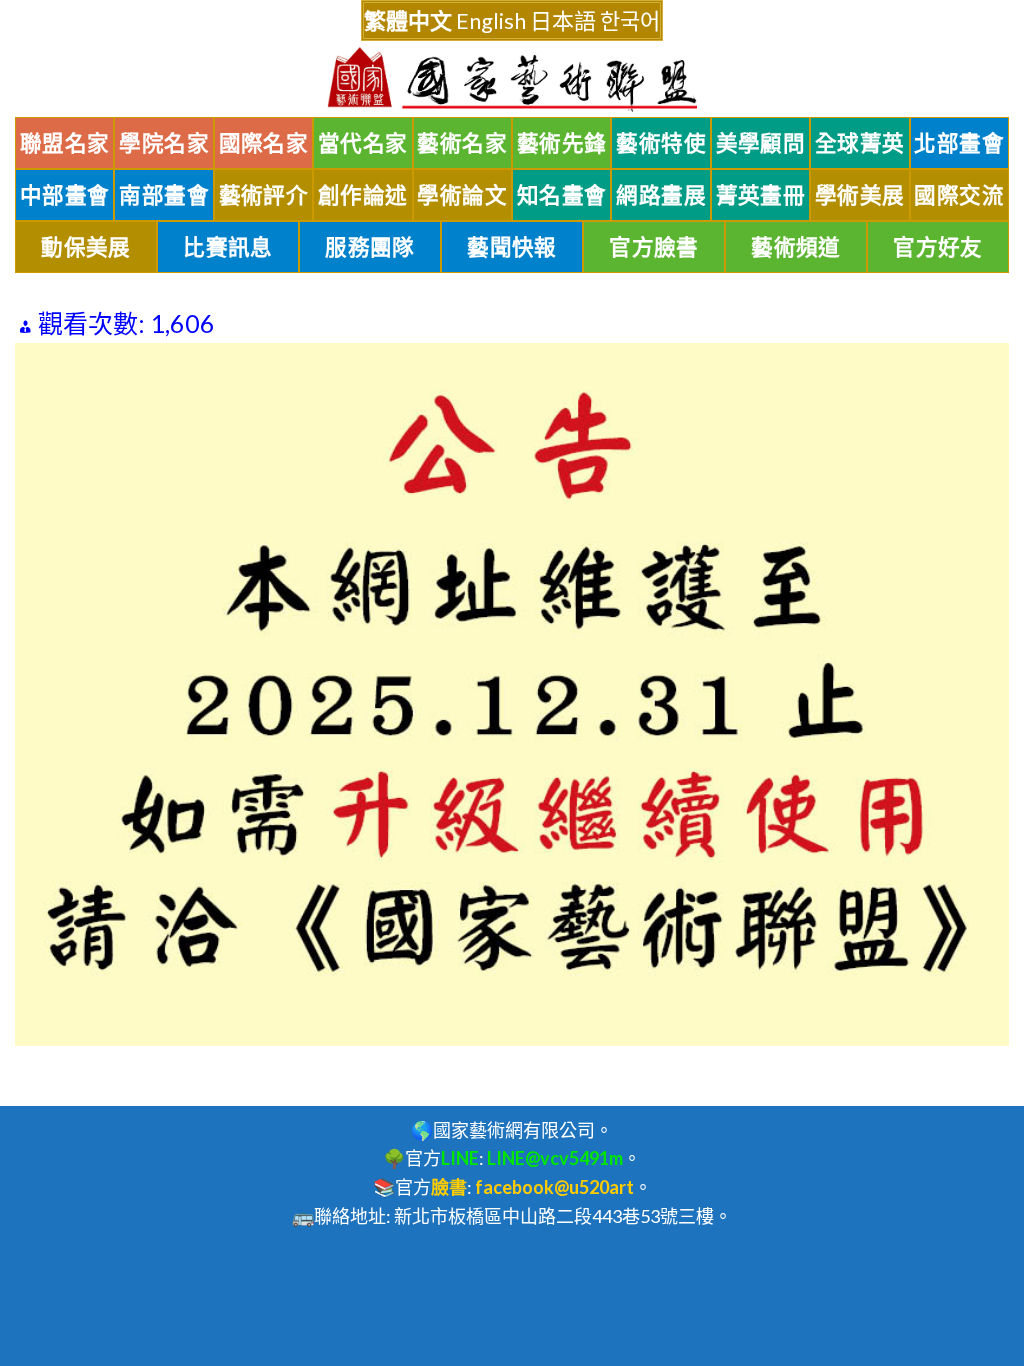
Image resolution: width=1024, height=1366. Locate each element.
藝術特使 (661, 143)
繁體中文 (408, 20)
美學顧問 (761, 143)
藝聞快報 (512, 247)
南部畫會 (164, 195)
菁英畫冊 (761, 195)
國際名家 (264, 143)
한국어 (630, 20)
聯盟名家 (65, 143)
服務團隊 (370, 247)
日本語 (563, 20)
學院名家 (164, 143)
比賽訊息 (228, 247)
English (491, 20)
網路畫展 (661, 195)
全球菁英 (860, 143)
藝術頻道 (796, 247)
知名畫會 (562, 195)
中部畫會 (65, 195)
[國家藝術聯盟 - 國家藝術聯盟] (512, 79)
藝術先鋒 (562, 143)
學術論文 (462, 195)
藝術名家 (462, 143)
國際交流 (959, 195)
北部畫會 (959, 143)
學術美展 (860, 195)
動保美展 (86, 247)
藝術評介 (264, 195)
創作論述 (363, 195)
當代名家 (363, 143)
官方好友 (938, 247)
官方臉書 (654, 247)
